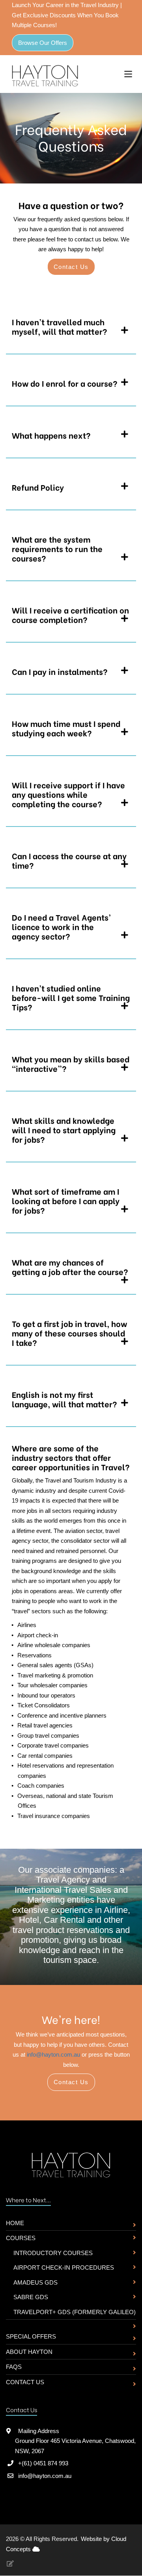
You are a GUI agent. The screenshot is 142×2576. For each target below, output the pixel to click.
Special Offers (31, 2336)
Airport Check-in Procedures (64, 2267)
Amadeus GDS (35, 2282)
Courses (21, 2238)
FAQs (14, 2367)
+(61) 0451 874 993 (43, 2463)
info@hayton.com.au (53, 2054)
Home (15, 2223)
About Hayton (29, 2352)
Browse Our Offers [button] (43, 43)
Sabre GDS (31, 2297)
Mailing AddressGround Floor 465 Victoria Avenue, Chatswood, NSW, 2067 (75, 2441)
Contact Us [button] (71, 267)
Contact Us (25, 2382)
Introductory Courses (53, 2253)
